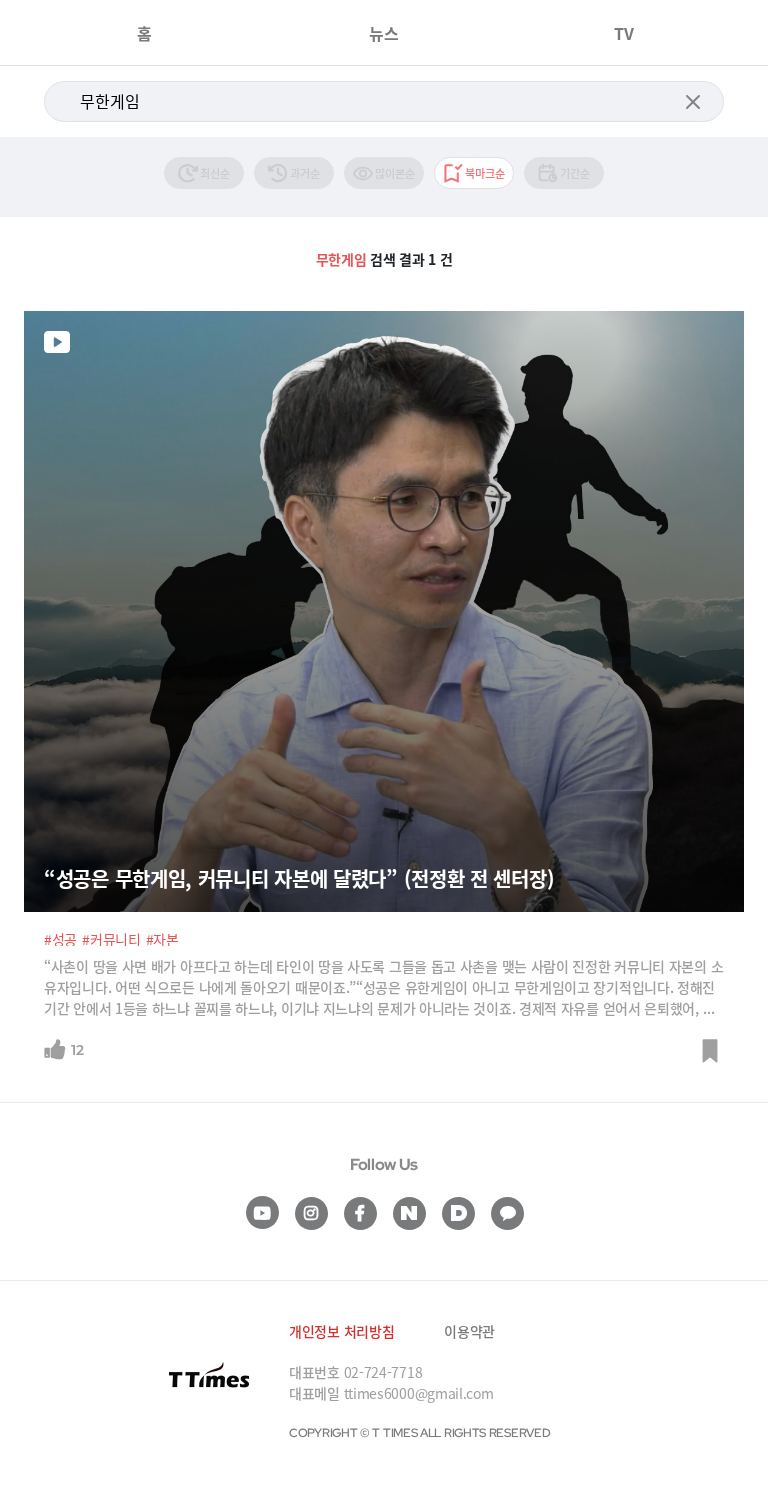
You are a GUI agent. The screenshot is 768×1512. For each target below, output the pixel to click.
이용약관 (469, 1331)
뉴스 (384, 33)
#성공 (60, 939)
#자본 (162, 939)
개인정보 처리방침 (341, 1331)
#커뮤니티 (111, 939)
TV (624, 33)
